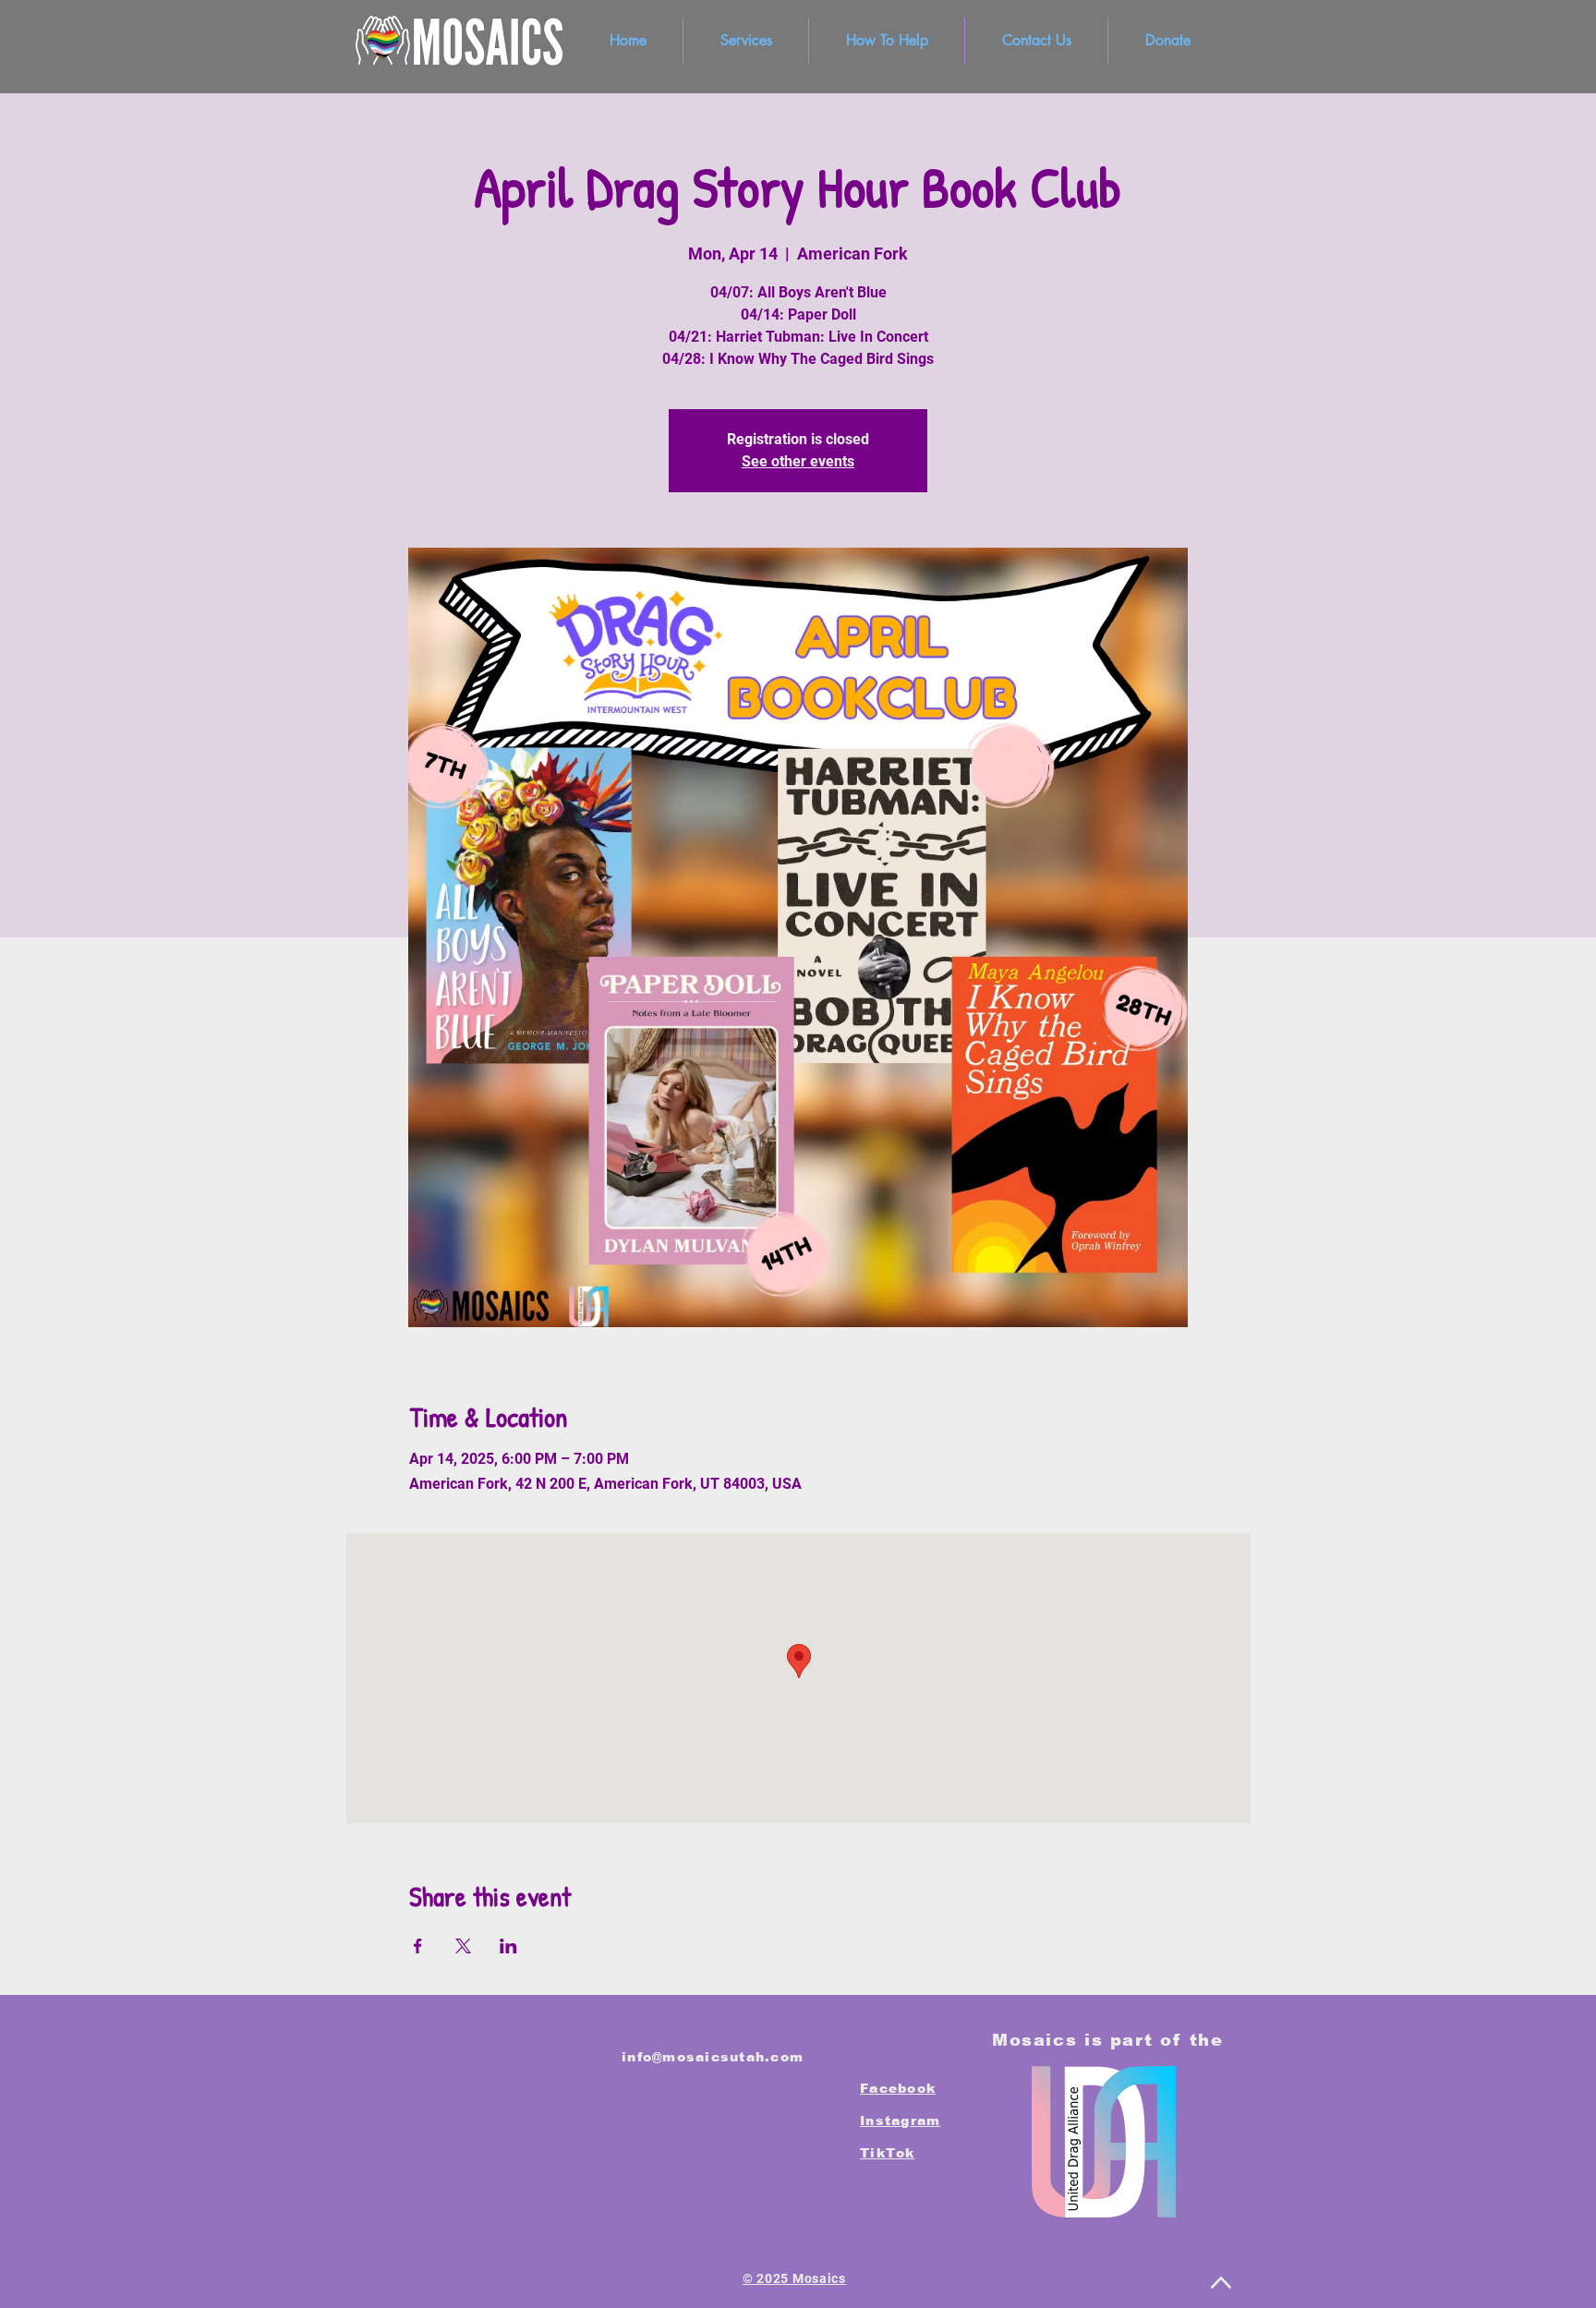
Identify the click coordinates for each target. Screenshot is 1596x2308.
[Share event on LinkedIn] (508, 1946)
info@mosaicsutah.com (713, 2057)
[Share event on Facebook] (418, 1946)
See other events (798, 461)
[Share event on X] (463, 1946)
